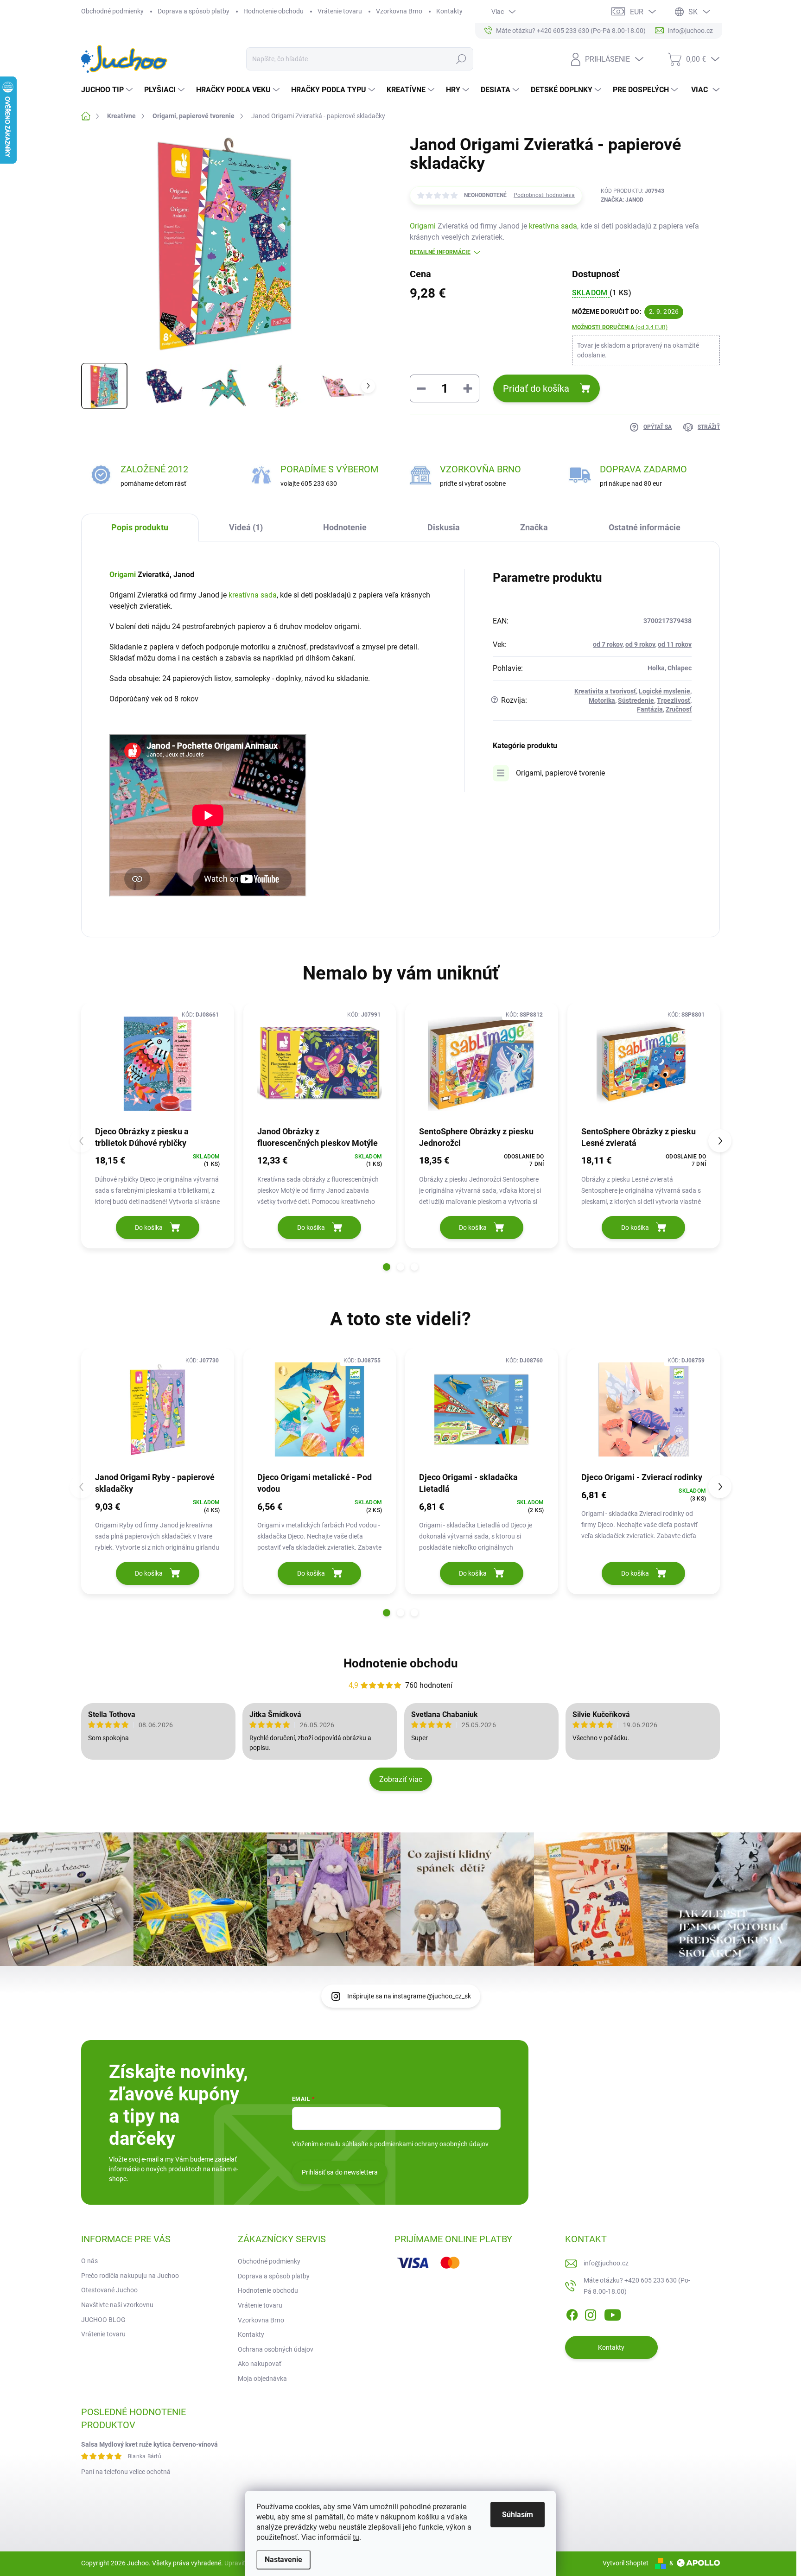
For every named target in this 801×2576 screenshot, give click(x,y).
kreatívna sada (553, 226)
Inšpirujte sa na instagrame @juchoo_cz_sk (409, 1996)
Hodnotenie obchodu (273, 11)
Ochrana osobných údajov (276, 2349)
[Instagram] (591, 2313)
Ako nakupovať (260, 2364)
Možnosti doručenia (620, 327)
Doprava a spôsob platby (194, 11)
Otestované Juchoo (109, 2290)
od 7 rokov (608, 644)
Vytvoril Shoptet (626, 2563)
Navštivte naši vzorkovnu (117, 2305)
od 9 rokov (640, 644)
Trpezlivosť (674, 700)
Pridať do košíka (536, 388)
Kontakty (449, 11)
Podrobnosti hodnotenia (544, 195)
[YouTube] (613, 2313)
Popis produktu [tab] (140, 527)
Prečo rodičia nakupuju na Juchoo (130, 2276)
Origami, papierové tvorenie (560, 773)
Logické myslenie (664, 691)
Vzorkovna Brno (399, 11)
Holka (656, 668)
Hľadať (461, 59)
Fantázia (650, 709)
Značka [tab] (534, 527)
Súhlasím (518, 2515)
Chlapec (680, 668)
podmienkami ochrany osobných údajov (431, 2144)
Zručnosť (679, 709)
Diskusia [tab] (444, 527)
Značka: (622, 200)
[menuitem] (108, 90)
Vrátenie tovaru (340, 11)
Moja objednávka (262, 2379)
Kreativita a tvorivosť (605, 691)
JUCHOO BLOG (103, 2320)
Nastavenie (283, 2560)
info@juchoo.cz (606, 2263)
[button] (387, 1267)
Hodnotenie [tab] (345, 527)
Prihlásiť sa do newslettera (340, 2172)
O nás (89, 2261)
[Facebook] (572, 2313)
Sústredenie (636, 700)
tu (356, 2537)
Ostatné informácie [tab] (645, 527)
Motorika (602, 700)
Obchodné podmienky (112, 11)
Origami (423, 226)
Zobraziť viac (401, 1779)
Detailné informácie (440, 252)
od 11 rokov (675, 644)
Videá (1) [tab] (246, 527)
